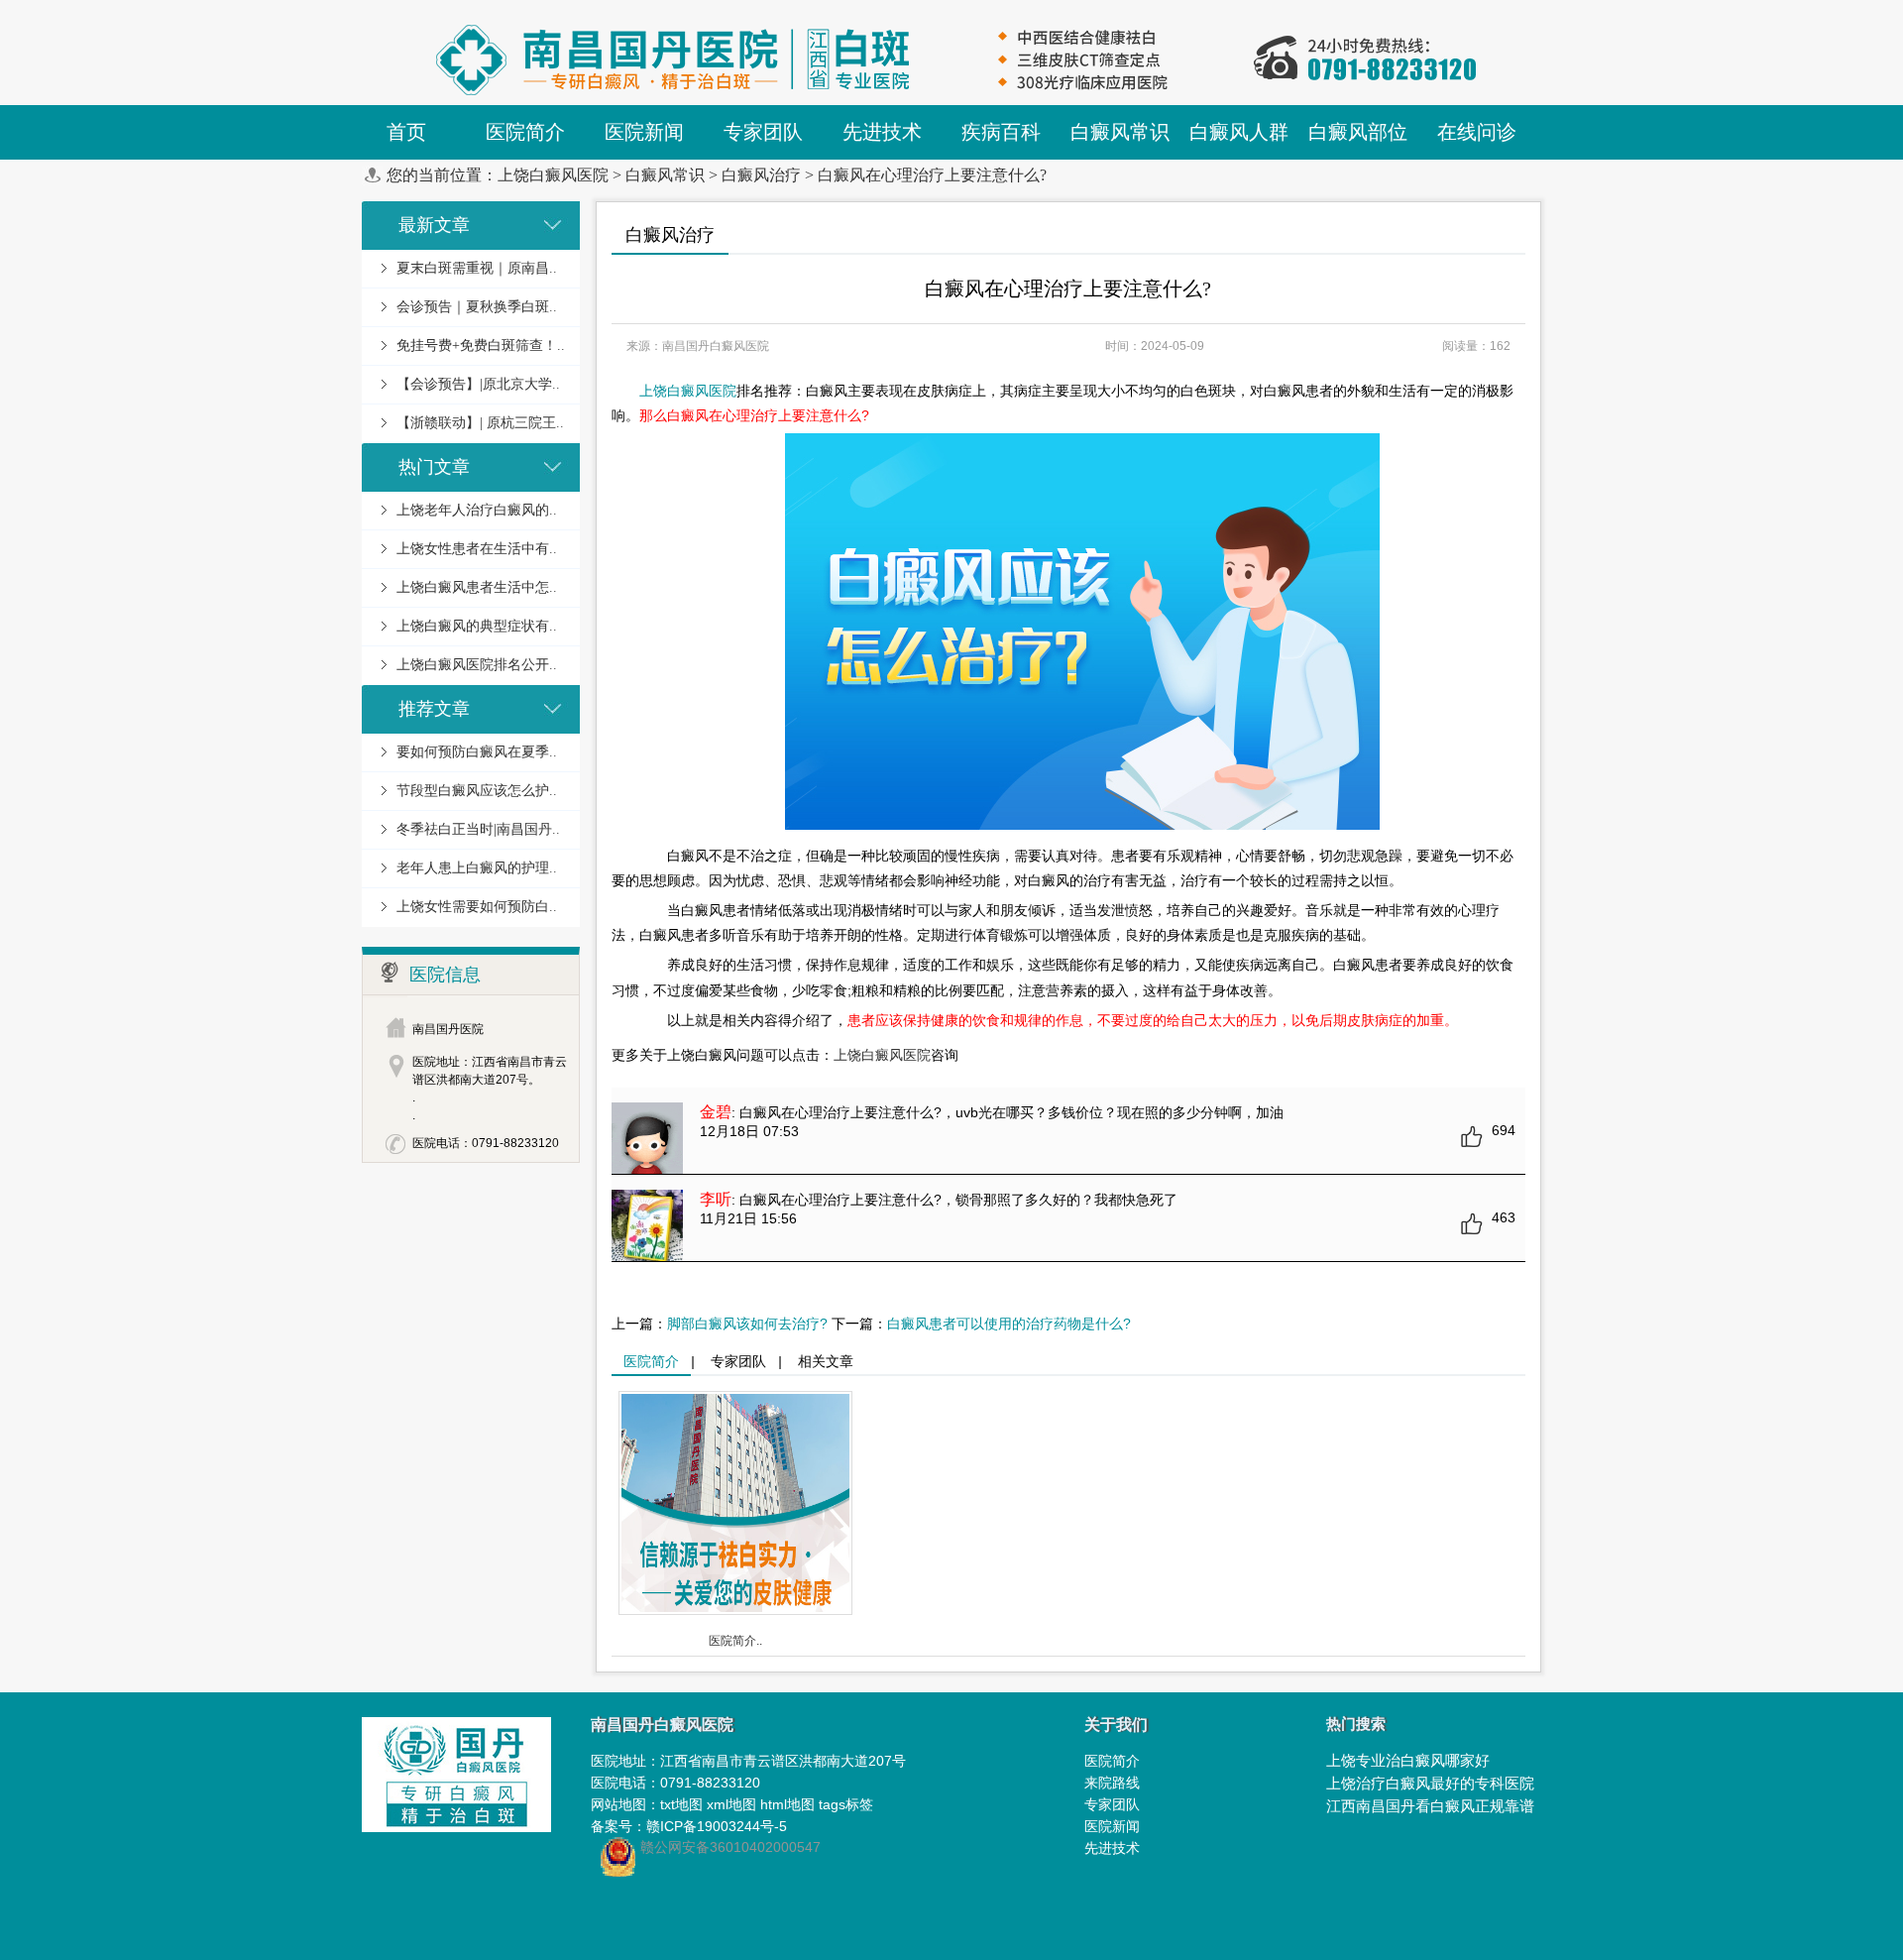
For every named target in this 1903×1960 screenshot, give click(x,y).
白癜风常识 (665, 175)
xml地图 (731, 1804)
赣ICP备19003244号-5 (717, 1826)
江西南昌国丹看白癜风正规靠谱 (1430, 1806)
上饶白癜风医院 (553, 175)
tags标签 (846, 1804)
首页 (406, 132)
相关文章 (826, 1361)
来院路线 (1112, 1783)
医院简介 (651, 1361)
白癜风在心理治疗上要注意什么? (932, 175)
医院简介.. (735, 1641)
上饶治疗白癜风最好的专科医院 (1430, 1783)
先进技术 (1112, 1848)
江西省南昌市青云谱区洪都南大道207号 (783, 1761)
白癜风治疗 (761, 175)
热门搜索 (1356, 1724)
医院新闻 (1112, 1826)
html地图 (787, 1804)
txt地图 (681, 1804)
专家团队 (738, 1361)
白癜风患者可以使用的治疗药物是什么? (1009, 1324)
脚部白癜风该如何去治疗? (747, 1324)
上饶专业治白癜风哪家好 (1408, 1760)
